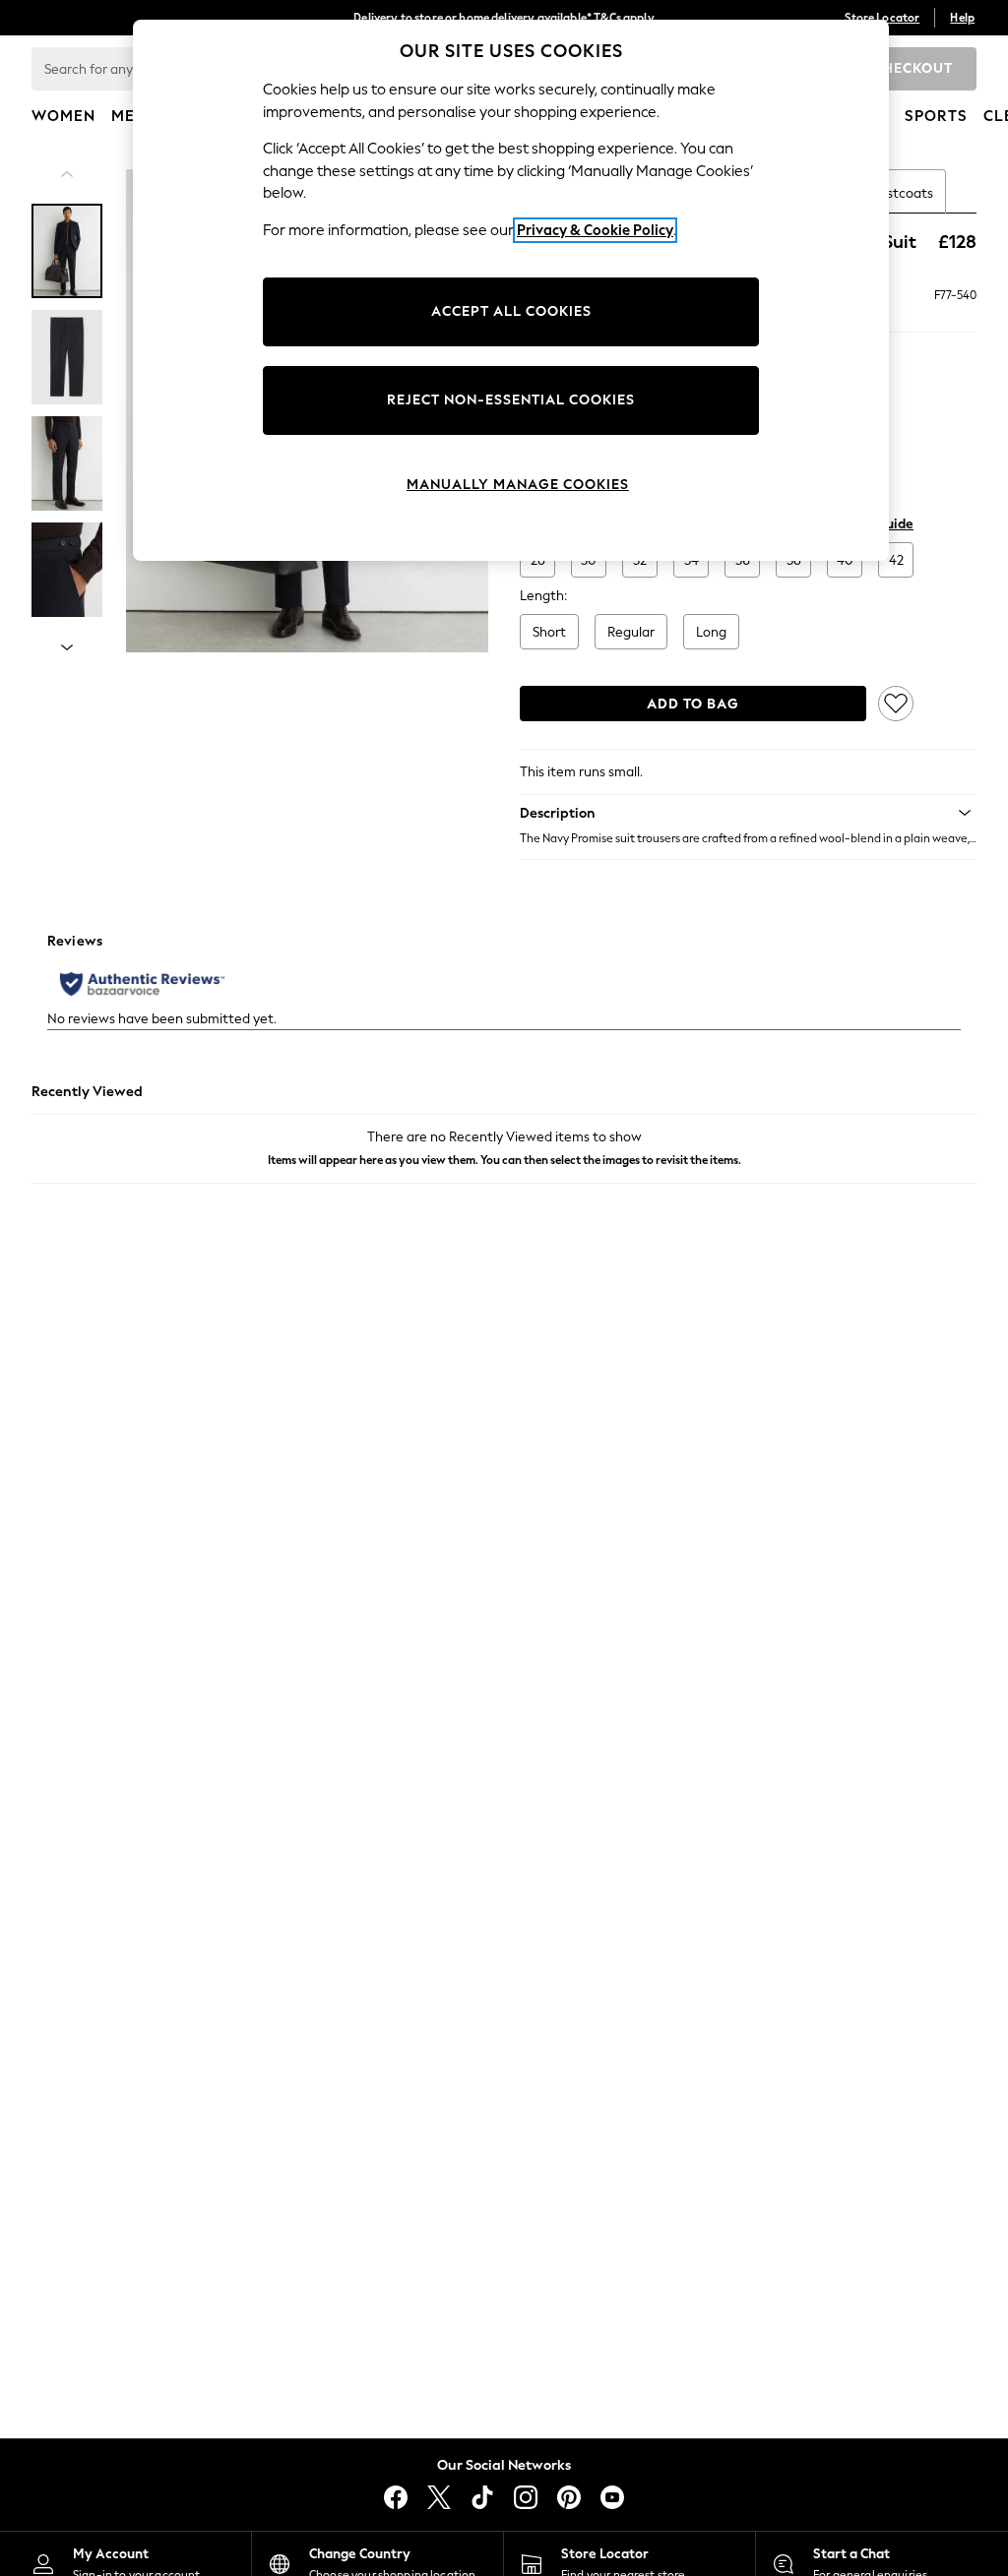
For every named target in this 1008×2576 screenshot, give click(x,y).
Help (962, 18)
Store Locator (882, 18)
